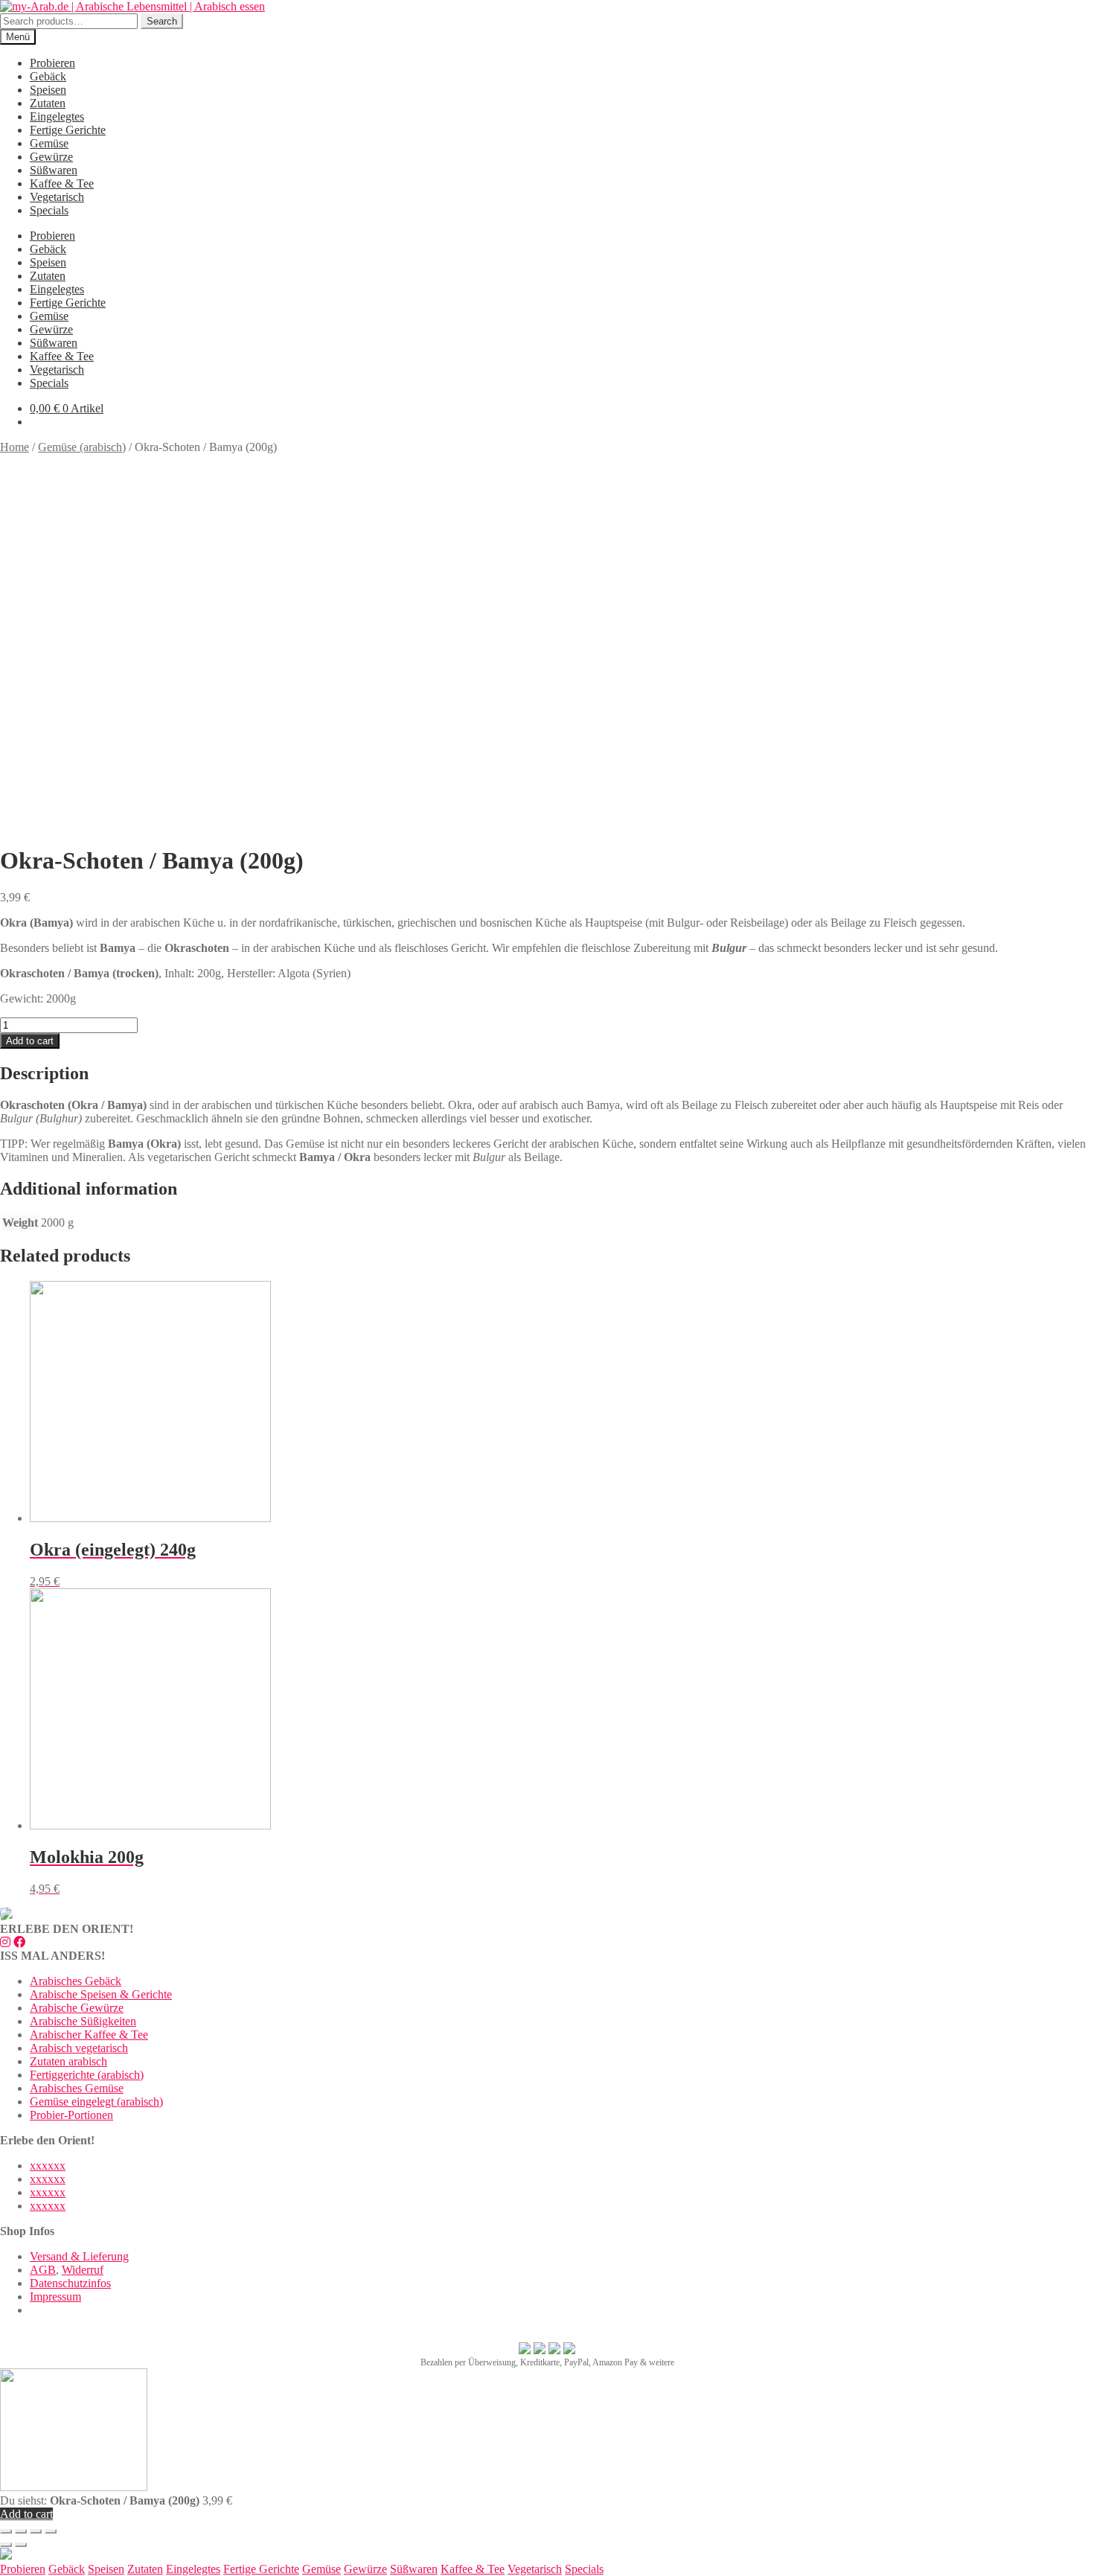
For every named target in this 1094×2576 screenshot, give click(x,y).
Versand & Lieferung (79, 2256)
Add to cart (30, 1041)
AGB (43, 2270)
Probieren (52, 63)
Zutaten (48, 103)
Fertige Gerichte (68, 130)
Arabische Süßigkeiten (83, 2021)
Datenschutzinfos (70, 2283)
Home (15, 447)
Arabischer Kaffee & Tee (89, 2035)
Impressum (55, 2297)
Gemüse (49, 143)
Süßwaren (54, 170)
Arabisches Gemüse (77, 2088)
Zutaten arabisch (68, 2061)
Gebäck (48, 76)
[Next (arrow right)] (21, 2545)
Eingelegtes (57, 116)
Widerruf (83, 2270)
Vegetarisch (57, 197)
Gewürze (51, 157)
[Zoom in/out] (51, 2531)
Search (162, 21)
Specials (49, 210)
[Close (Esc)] (6, 2531)
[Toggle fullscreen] (36, 2531)
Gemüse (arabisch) (82, 447)
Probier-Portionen (71, 2115)
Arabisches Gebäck (76, 1981)
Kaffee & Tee (62, 183)
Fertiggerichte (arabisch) (87, 2075)
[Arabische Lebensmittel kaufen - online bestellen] (6, 2556)
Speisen (48, 90)
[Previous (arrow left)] (6, 2545)
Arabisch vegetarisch (79, 2048)
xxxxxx (48, 2166)
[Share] (21, 2531)
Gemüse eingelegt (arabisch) (96, 2102)
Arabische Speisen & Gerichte (101, 1994)
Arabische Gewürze (77, 2008)
